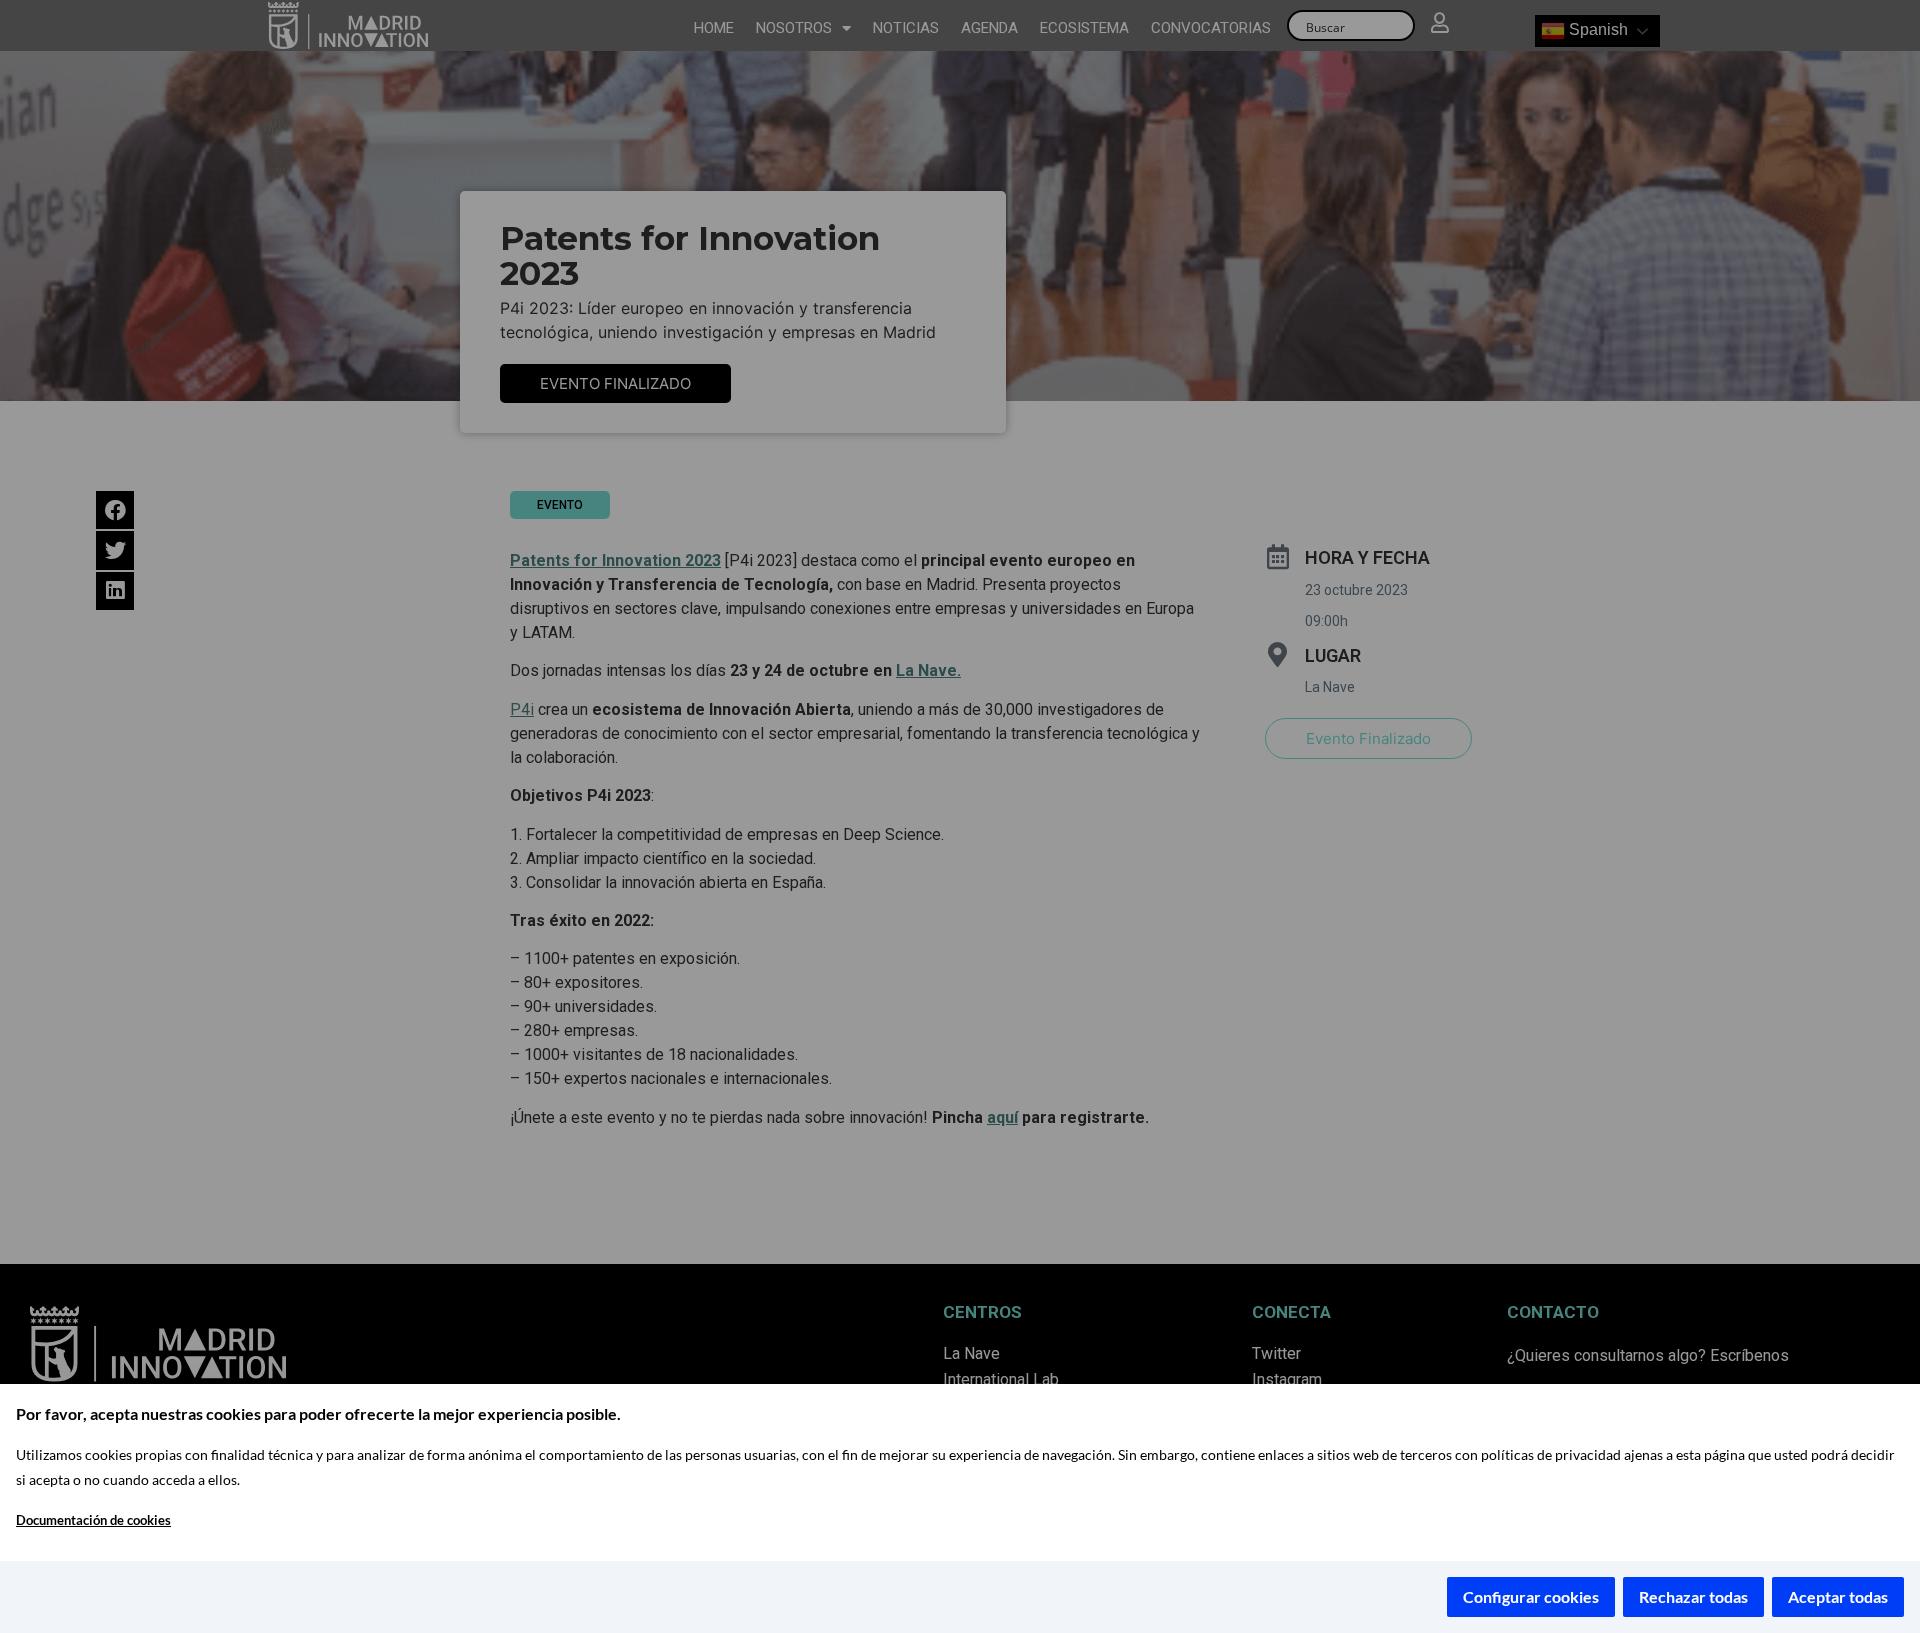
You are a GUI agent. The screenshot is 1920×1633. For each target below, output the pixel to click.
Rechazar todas (1693, 1596)
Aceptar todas (1838, 1596)
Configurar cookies (1531, 1596)
